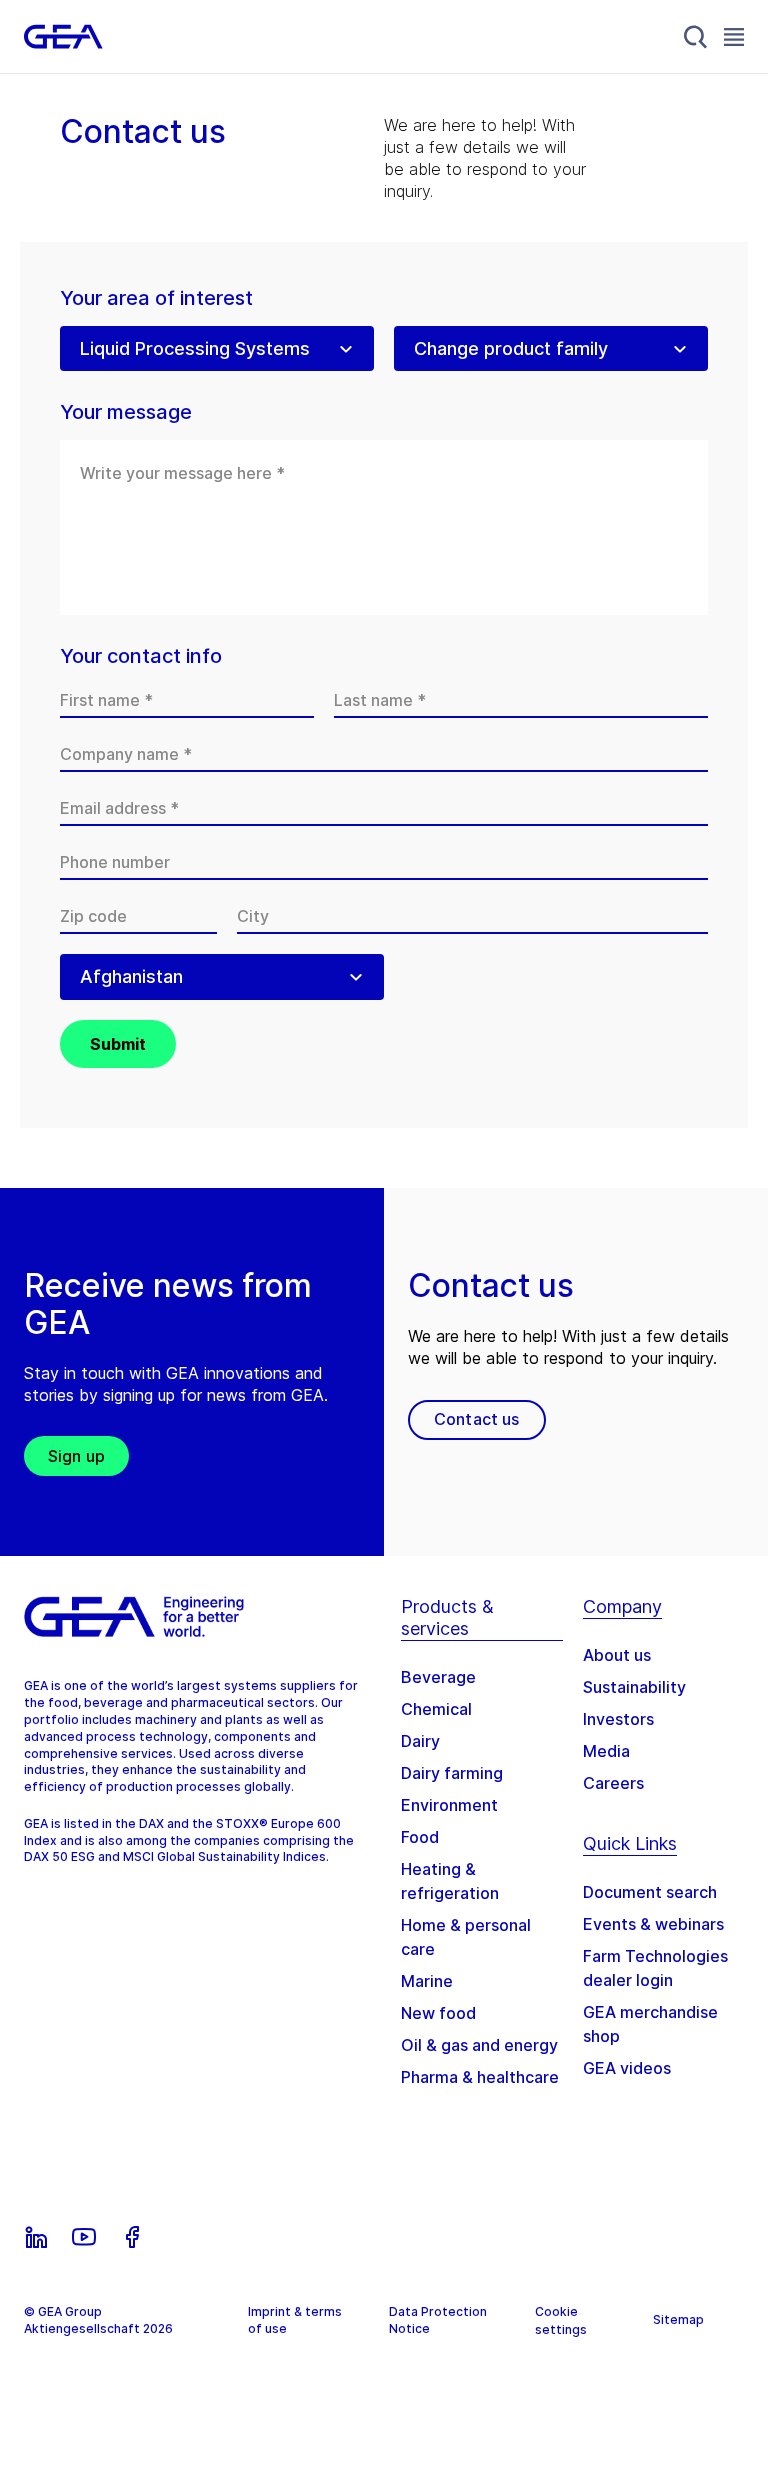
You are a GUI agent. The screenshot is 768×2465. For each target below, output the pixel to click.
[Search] (696, 37)
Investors (618, 1719)
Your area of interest (156, 298)
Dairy (420, 1741)
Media (606, 1751)
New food (438, 2013)
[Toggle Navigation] (734, 36)
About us (617, 1655)
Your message (126, 412)
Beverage (438, 1677)
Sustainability (634, 1687)
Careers (613, 1783)
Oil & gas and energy (479, 2045)
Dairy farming (452, 1773)
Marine (427, 1981)
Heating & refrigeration (450, 1881)
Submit (118, 1044)
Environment (449, 1805)
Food (420, 1837)
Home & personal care (466, 1937)
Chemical (436, 1709)
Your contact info (141, 656)
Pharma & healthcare (480, 2077)
